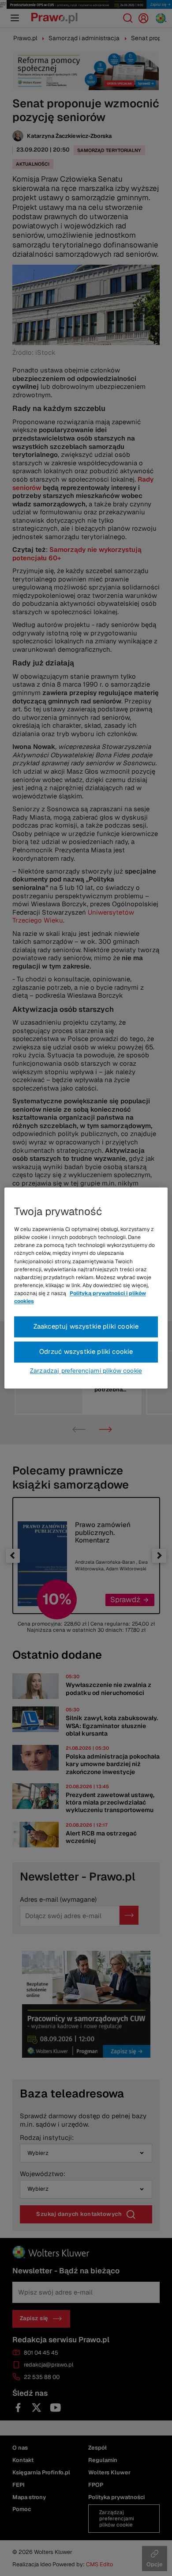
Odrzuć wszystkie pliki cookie (86, 1352)
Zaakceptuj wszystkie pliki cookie (86, 1327)
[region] (86, 1288)
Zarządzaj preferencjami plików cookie (86, 1371)
